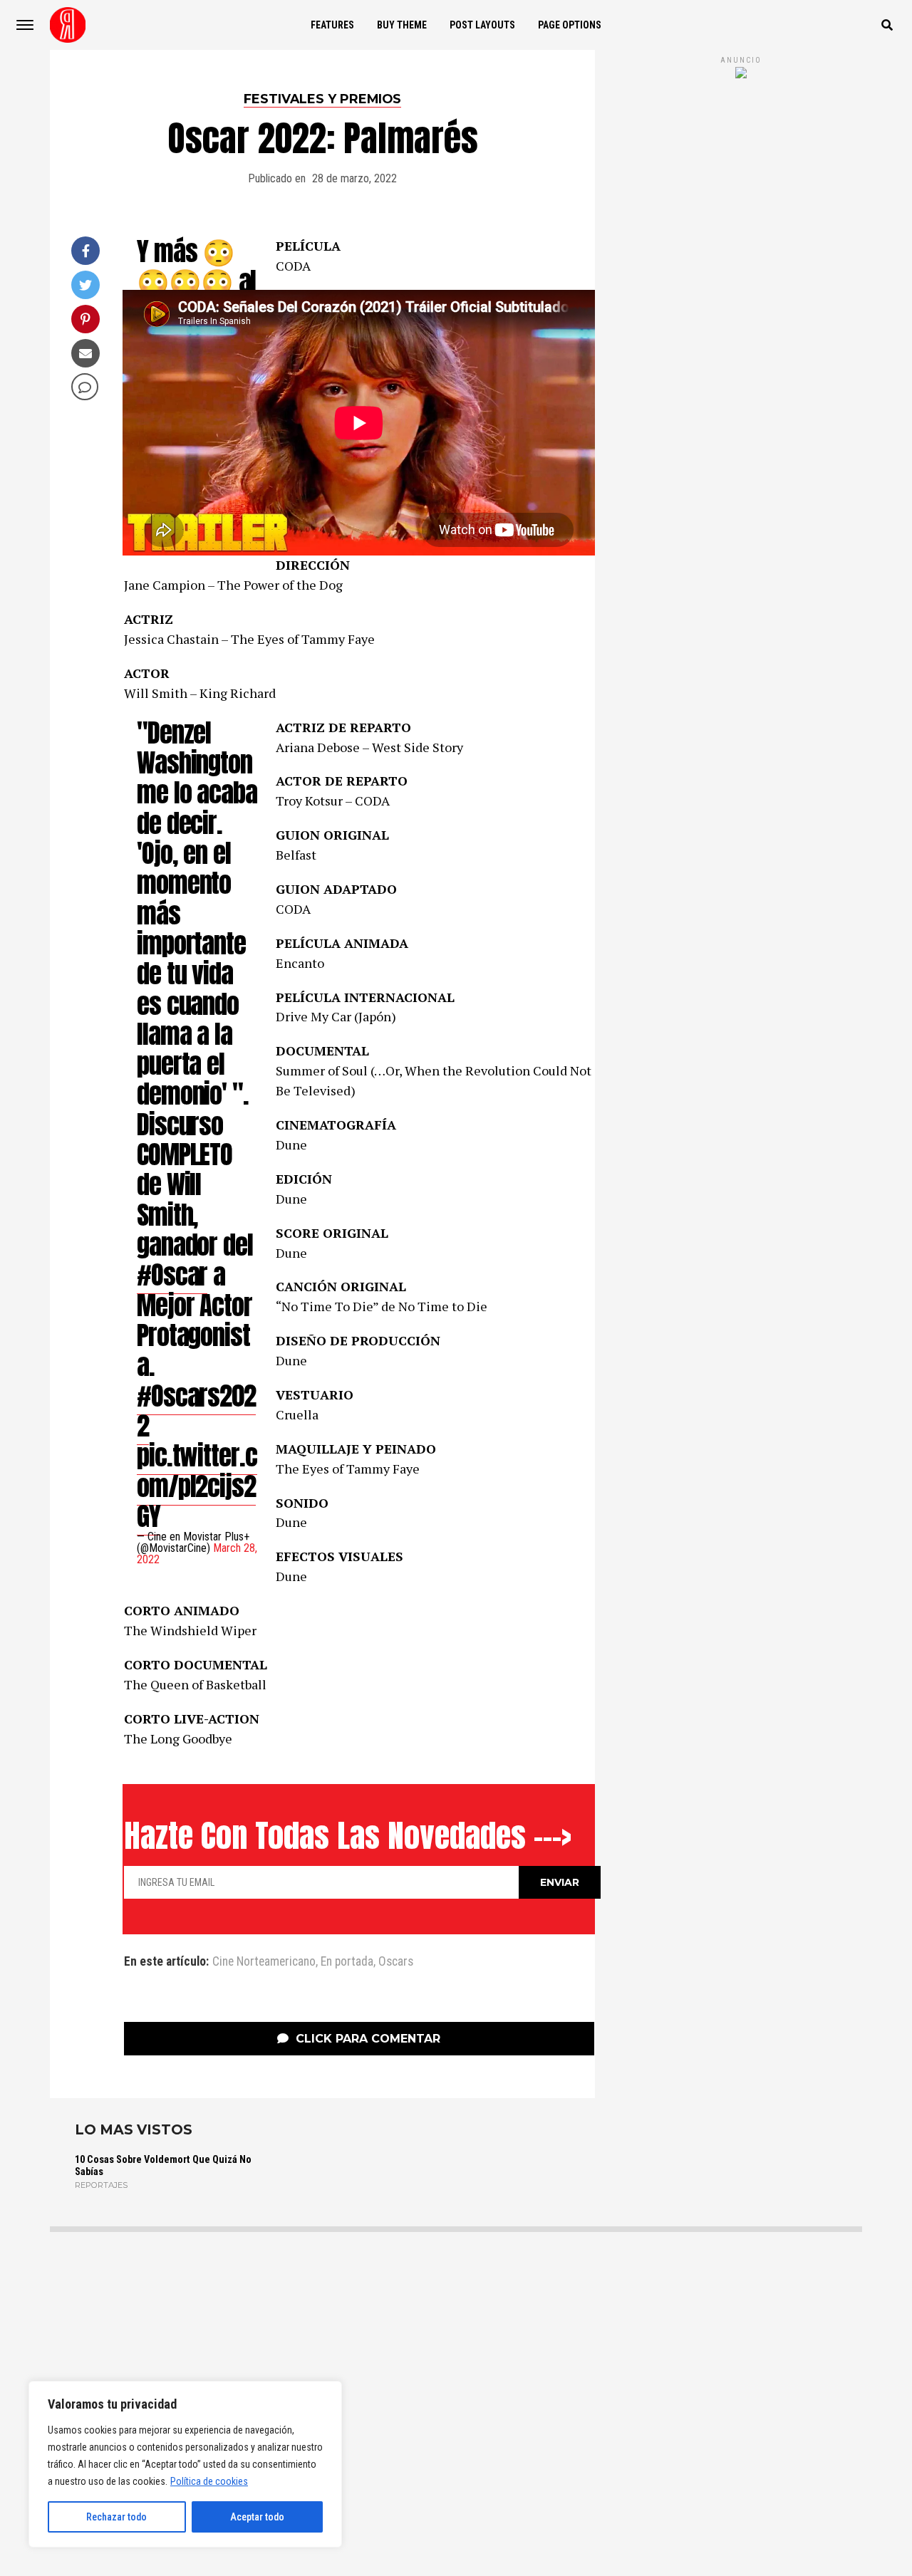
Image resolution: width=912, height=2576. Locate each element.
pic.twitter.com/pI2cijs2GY (197, 1486)
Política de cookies (209, 2481)
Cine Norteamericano (264, 1962)
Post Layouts (482, 25)
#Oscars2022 (196, 1410)
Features (332, 25)
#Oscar (172, 1274)
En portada (347, 1962)
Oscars (396, 1962)
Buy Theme (402, 25)
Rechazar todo (116, 2517)
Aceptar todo (257, 2517)
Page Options (570, 25)
